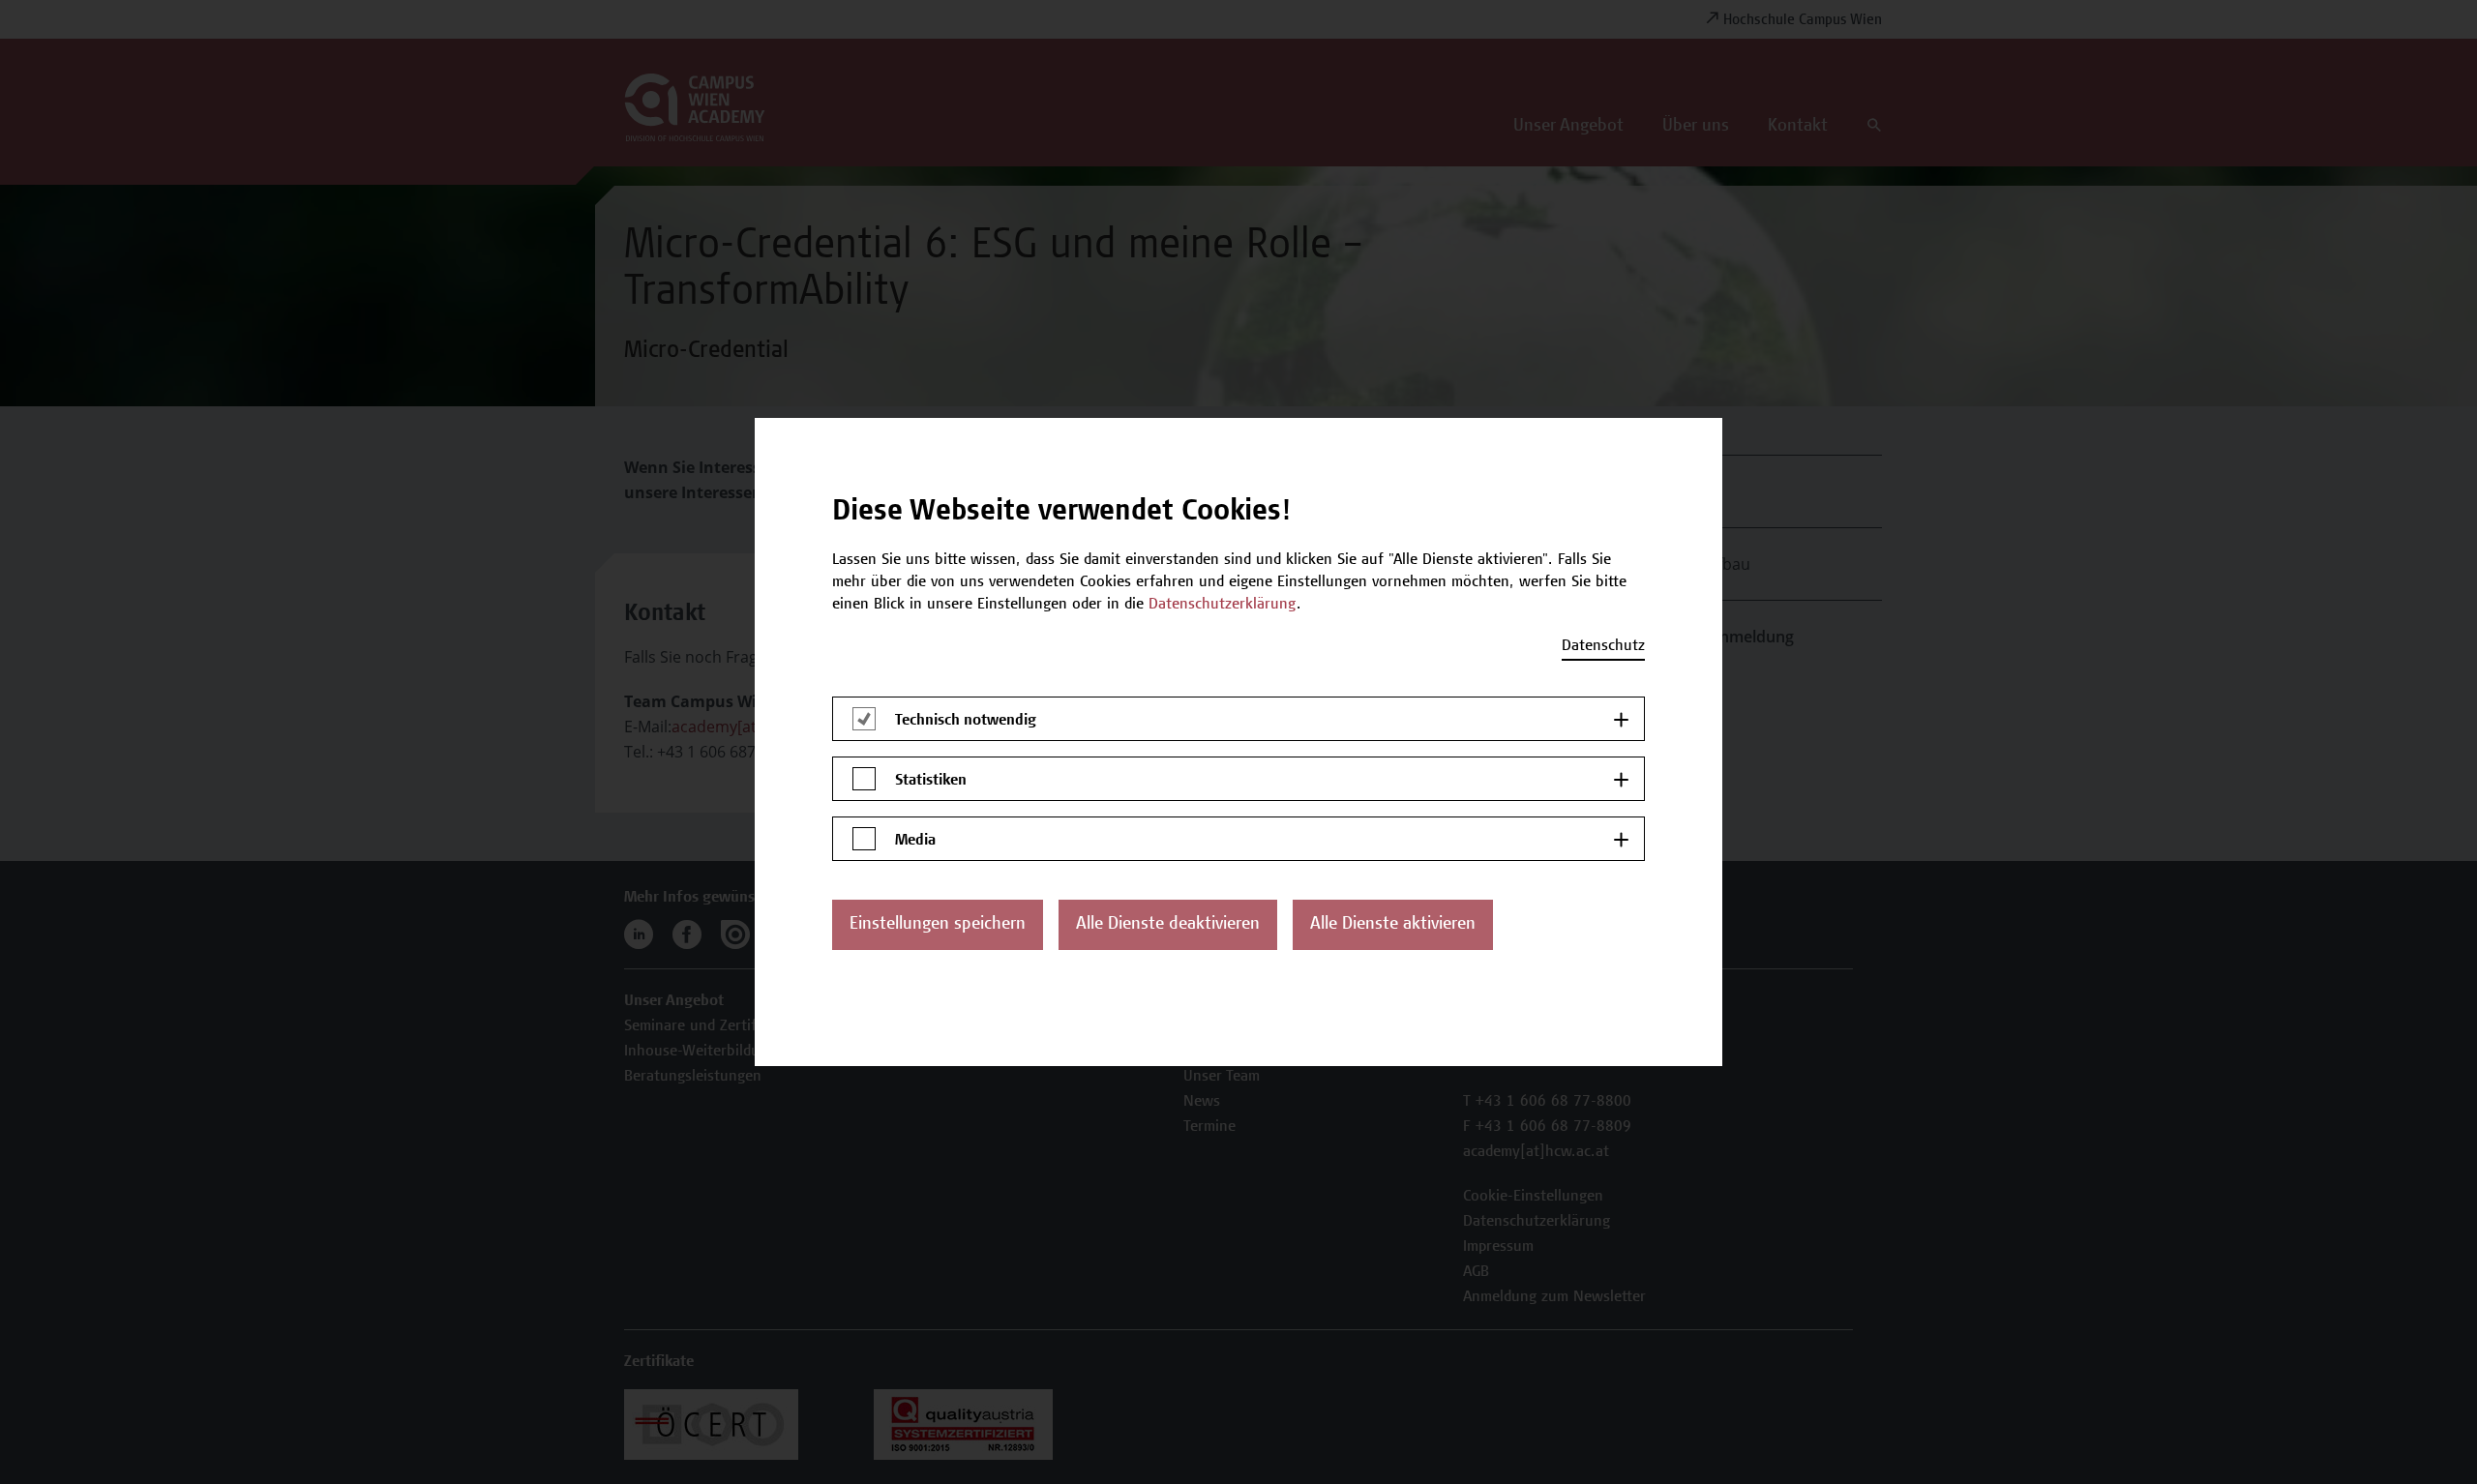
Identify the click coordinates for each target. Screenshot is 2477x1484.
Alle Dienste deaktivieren (1168, 925)
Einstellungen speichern (938, 925)
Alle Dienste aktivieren (1393, 925)
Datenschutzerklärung (1223, 605)
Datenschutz (1603, 646)
